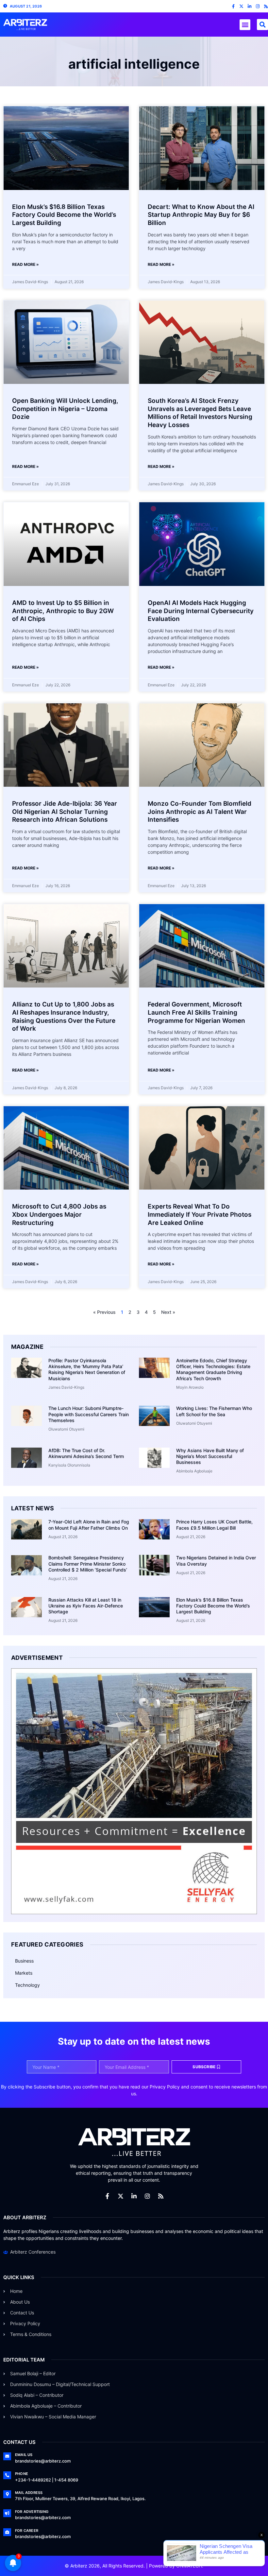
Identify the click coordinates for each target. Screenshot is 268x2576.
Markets (24, 1973)
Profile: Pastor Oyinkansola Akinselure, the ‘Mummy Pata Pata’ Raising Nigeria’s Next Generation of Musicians (87, 1369)
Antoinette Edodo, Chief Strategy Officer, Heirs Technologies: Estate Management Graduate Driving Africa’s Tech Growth (213, 1369)
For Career (27, 2531)
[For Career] (7, 2532)
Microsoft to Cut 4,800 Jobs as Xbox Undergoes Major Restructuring (59, 1214)
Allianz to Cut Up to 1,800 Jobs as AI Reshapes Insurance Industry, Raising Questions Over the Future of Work (64, 1016)
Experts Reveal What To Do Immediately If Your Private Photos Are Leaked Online (200, 1214)
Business (24, 1961)
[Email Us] (7, 2456)
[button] (245, 25)
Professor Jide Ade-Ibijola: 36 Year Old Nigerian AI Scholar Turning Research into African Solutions (65, 812)
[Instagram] (258, 6)
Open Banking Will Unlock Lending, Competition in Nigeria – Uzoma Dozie (65, 409)
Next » (168, 1312)
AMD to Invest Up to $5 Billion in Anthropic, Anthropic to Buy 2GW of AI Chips (63, 611)
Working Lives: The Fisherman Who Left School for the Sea (214, 1411)
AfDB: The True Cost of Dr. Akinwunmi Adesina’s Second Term (86, 1453)
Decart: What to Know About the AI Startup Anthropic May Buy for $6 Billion (201, 215)
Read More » (25, 264)
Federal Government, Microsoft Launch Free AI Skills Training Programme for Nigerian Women (196, 1012)
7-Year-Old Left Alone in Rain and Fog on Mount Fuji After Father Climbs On (89, 1525)
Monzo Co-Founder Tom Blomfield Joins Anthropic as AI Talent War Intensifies (200, 812)
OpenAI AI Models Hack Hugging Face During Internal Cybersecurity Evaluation (201, 611)
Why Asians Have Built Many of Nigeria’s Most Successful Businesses (210, 1456)
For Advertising (32, 2512)
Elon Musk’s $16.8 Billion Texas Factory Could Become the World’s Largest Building (64, 215)
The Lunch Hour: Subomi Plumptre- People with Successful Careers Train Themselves (89, 1414)
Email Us (24, 2455)
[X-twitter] (241, 6)
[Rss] (266, 6)
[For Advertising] (7, 2513)
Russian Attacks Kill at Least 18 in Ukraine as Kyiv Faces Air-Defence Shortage (86, 1606)
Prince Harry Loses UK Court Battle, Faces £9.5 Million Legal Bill (214, 1525)
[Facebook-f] (233, 6)
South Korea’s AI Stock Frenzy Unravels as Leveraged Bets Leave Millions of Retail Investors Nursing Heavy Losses (200, 413)
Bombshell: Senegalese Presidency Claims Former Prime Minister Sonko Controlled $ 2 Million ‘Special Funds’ (88, 1563)
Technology (27, 1985)
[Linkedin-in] (250, 6)
